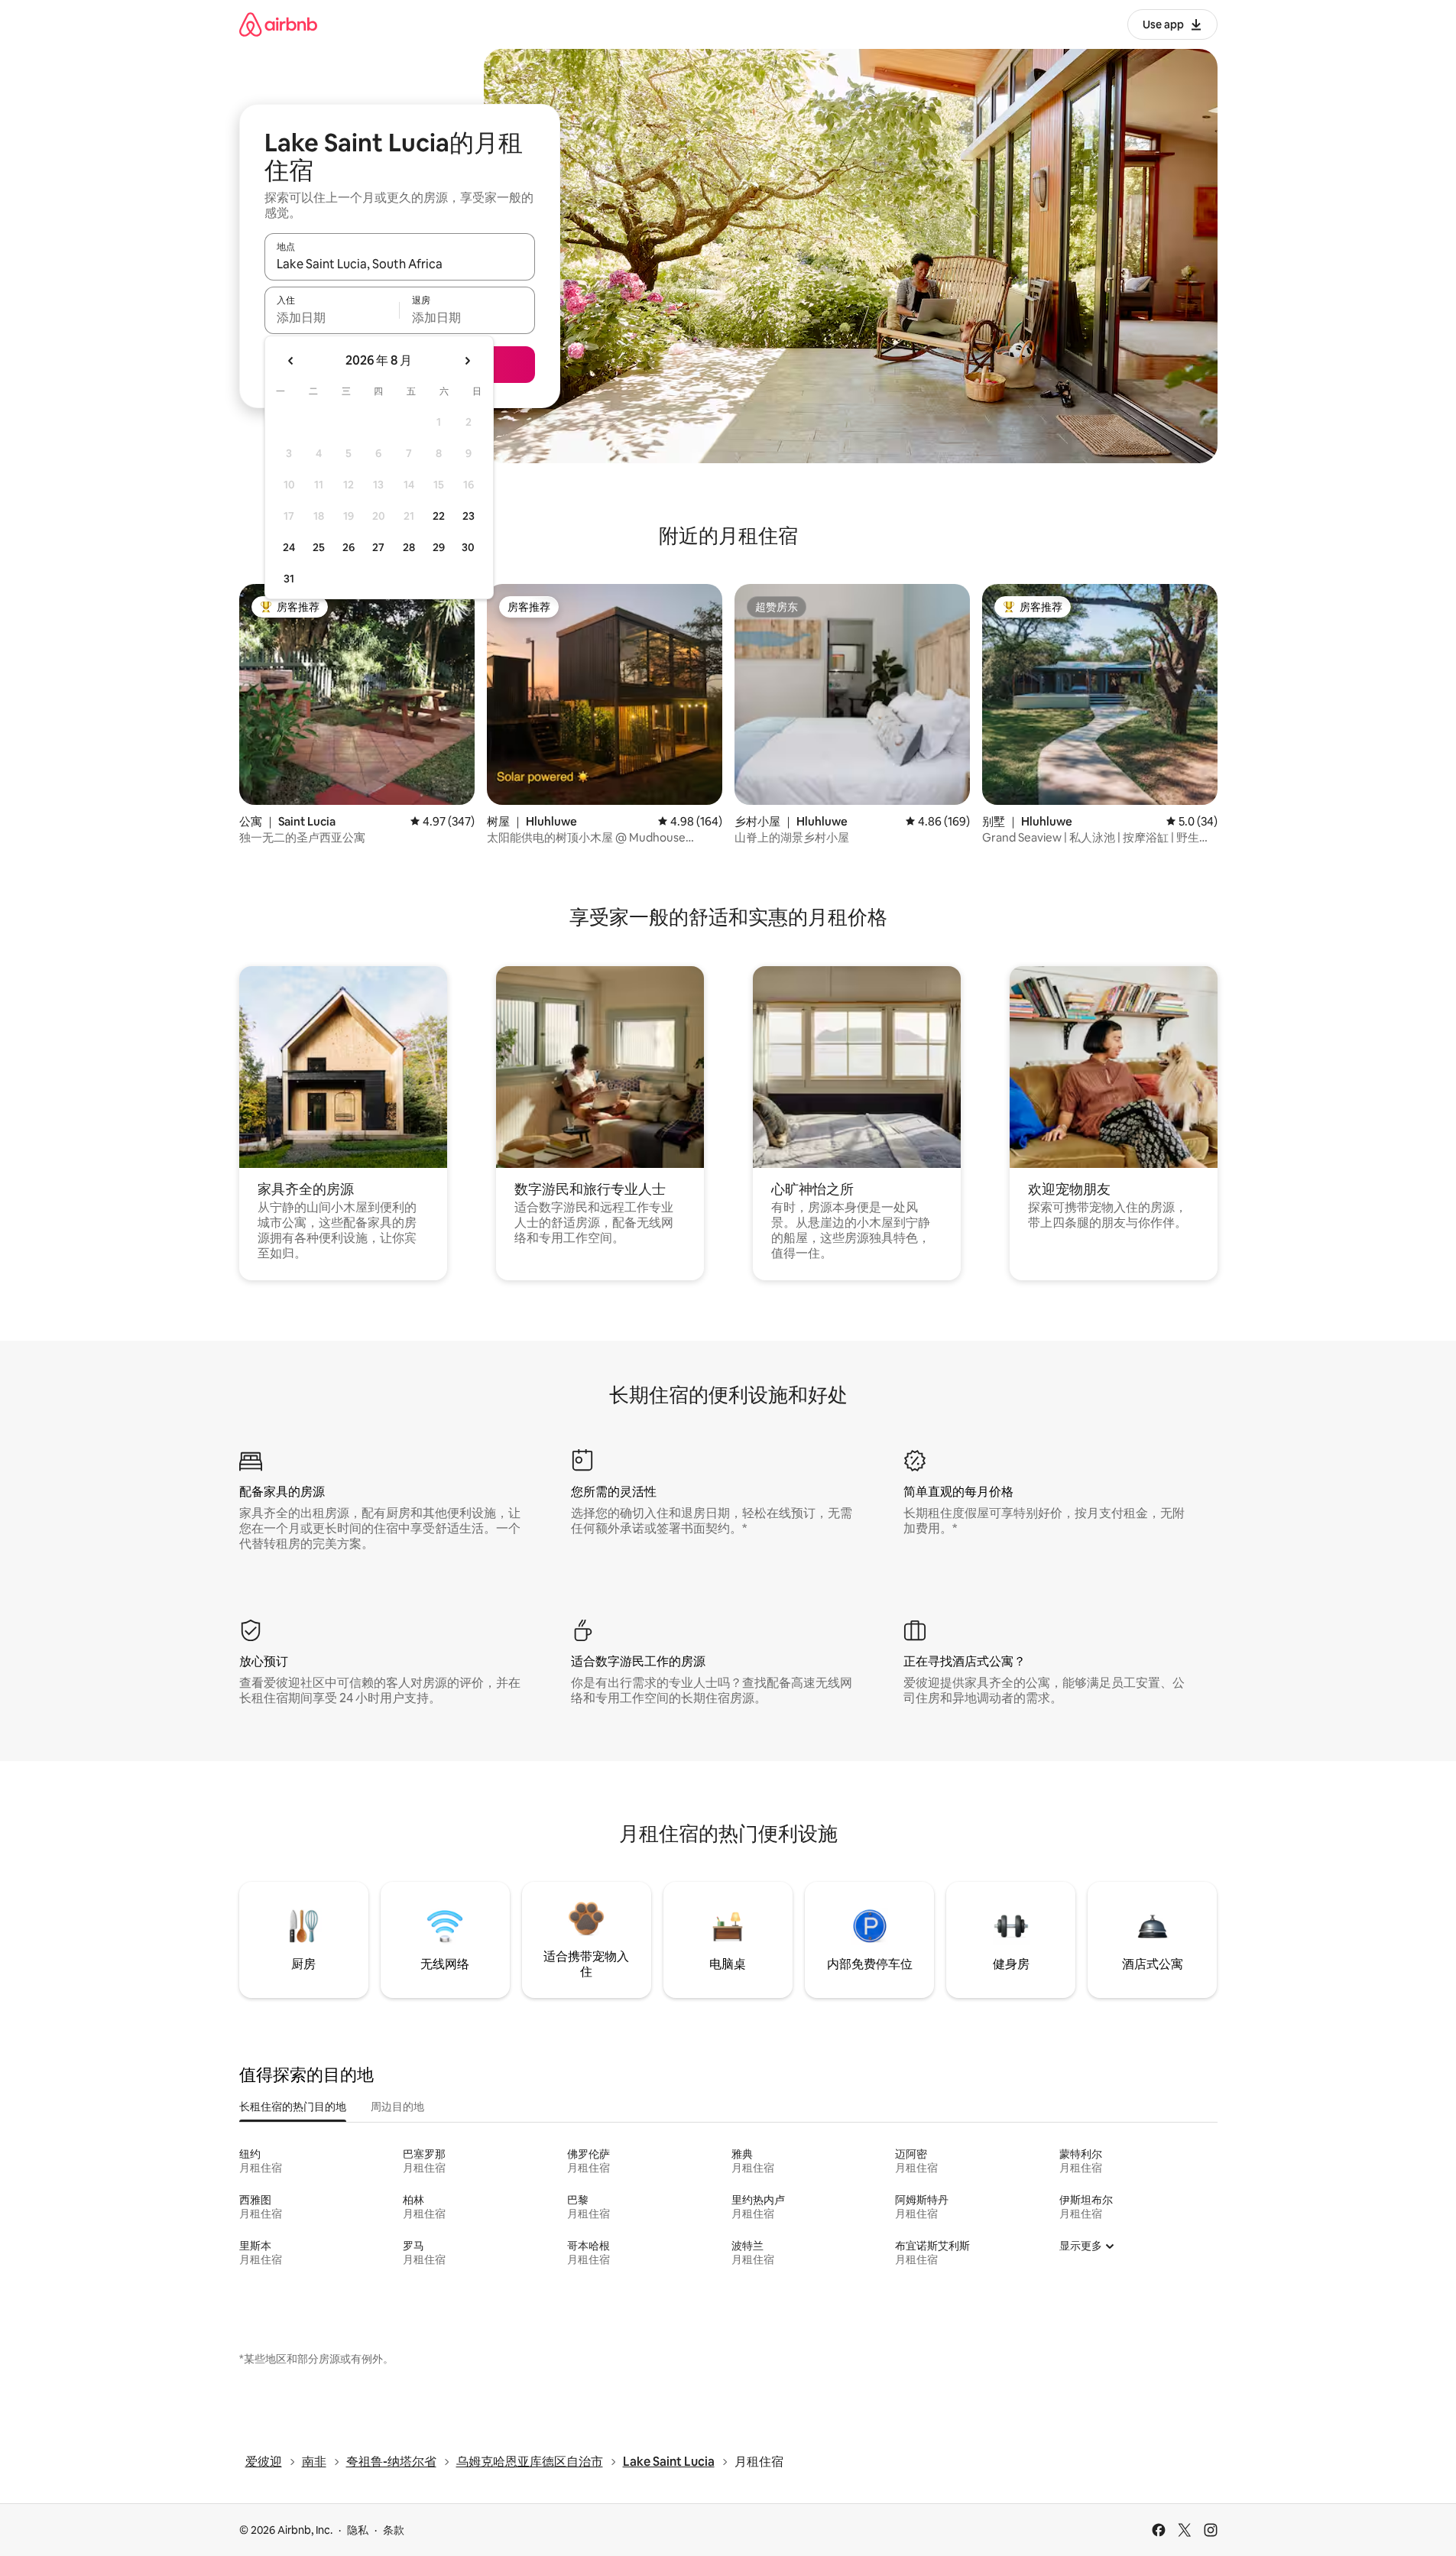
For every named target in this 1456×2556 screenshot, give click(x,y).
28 (409, 547)
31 (289, 579)
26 (349, 547)
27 (378, 547)
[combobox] (400, 264)
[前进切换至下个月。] (467, 361)
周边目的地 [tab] (397, 2107)
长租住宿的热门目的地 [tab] (293, 2107)
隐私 (358, 2530)
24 (289, 547)
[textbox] (332, 317)
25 (319, 547)
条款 (394, 2530)
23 (469, 516)
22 (439, 516)
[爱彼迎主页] (278, 24)
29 (439, 547)
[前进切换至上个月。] (291, 361)
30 (468, 547)
